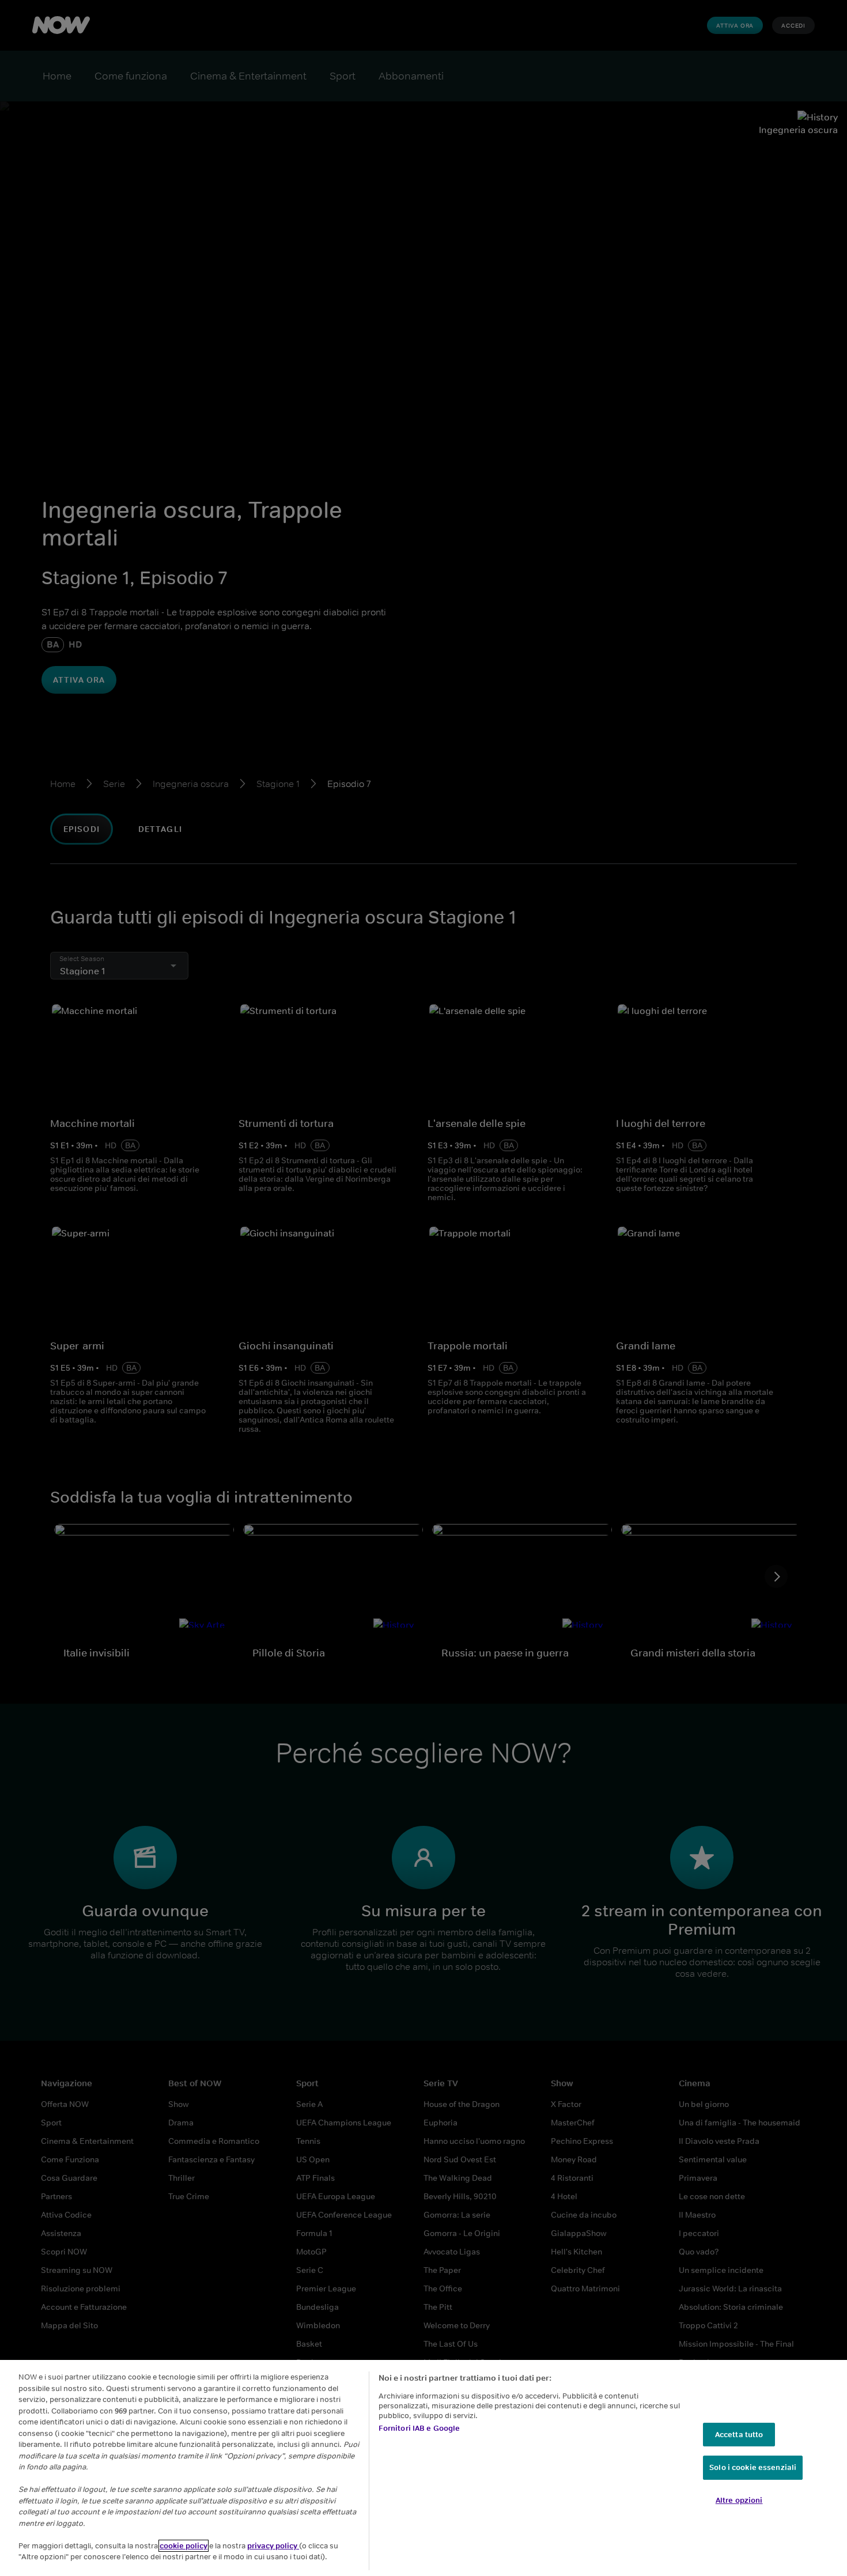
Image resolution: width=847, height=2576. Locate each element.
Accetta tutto (739, 2435)
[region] (423, 2468)
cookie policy (184, 2546)
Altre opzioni (739, 2500)
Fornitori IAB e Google (419, 2428)
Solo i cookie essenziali (753, 2467)
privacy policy (273, 2546)
